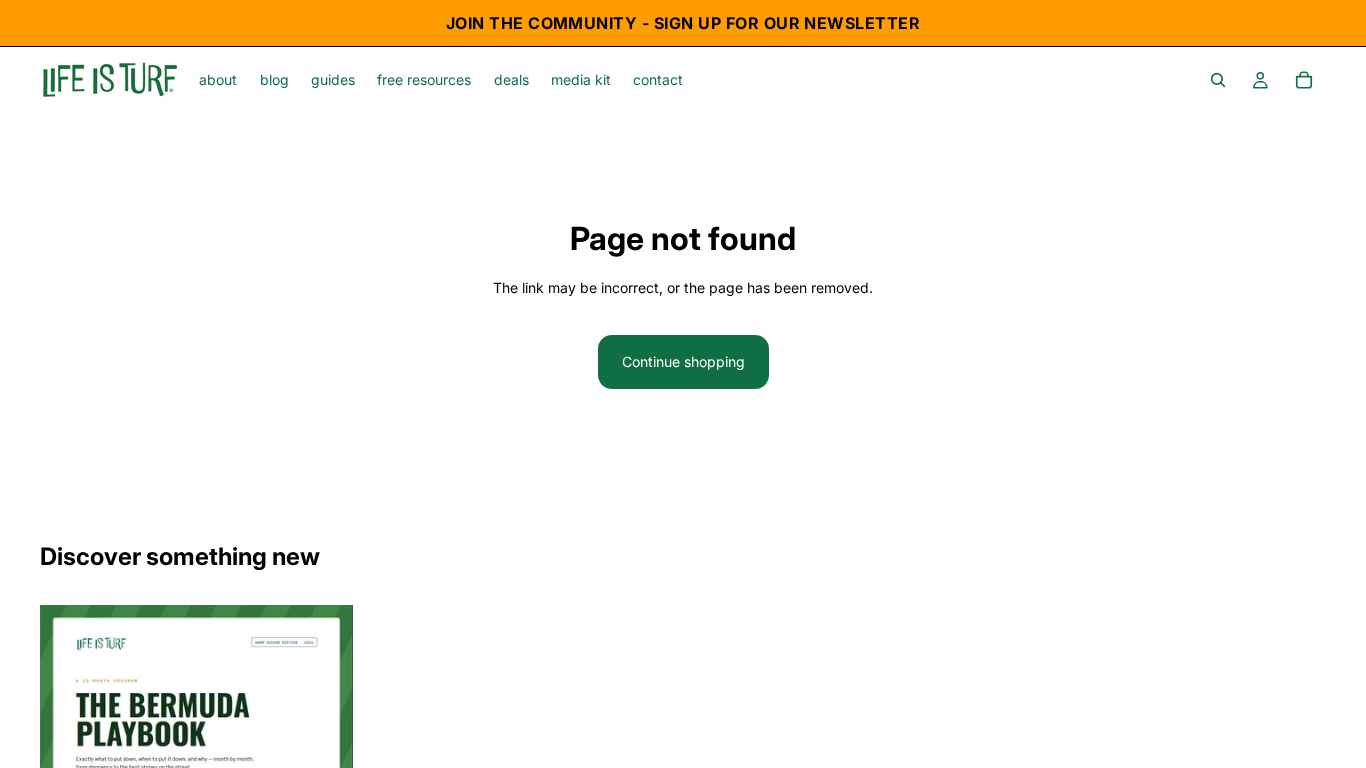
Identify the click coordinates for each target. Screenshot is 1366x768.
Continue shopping (683, 361)
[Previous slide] (70, 726)
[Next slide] (323, 726)
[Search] (1218, 80)
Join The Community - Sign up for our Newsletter (683, 23)
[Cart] (1304, 80)
